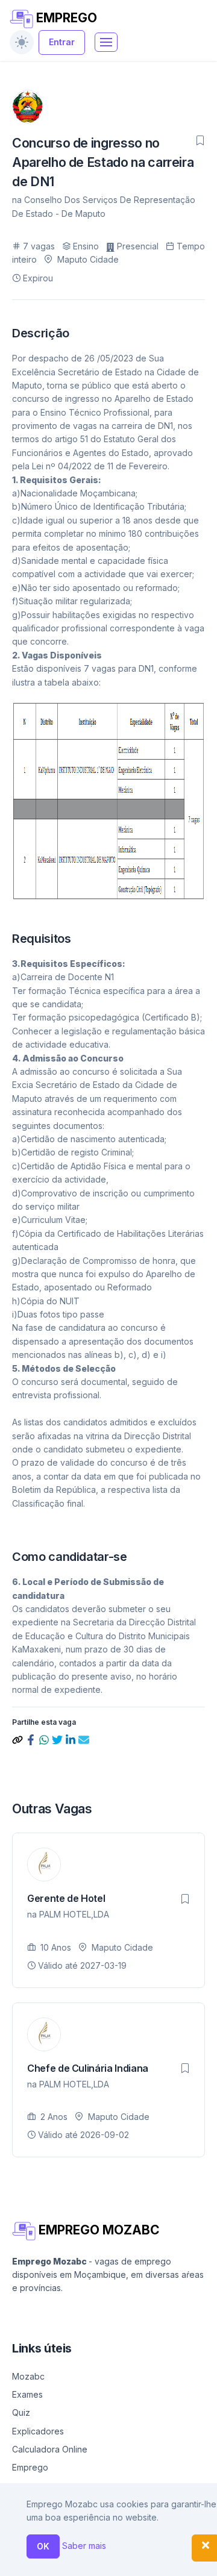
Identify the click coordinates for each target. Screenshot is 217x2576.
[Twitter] (58, 1739)
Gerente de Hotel (66, 1898)
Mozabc (28, 2376)
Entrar (62, 42)
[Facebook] (32, 1739)
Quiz (21, 2412)
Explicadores (38, 2431)
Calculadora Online (50, 2449)
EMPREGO (65, 18)
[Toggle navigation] (106, 42)
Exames (27, 2394)
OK (43, 2546)
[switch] (22, 42)
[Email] (84, 1739)
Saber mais (84, 2546)
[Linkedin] (72, 1739)
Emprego (30, 2467)
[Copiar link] (19, 1739)
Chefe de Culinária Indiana (88, 2068)
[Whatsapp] (45, 1739)
